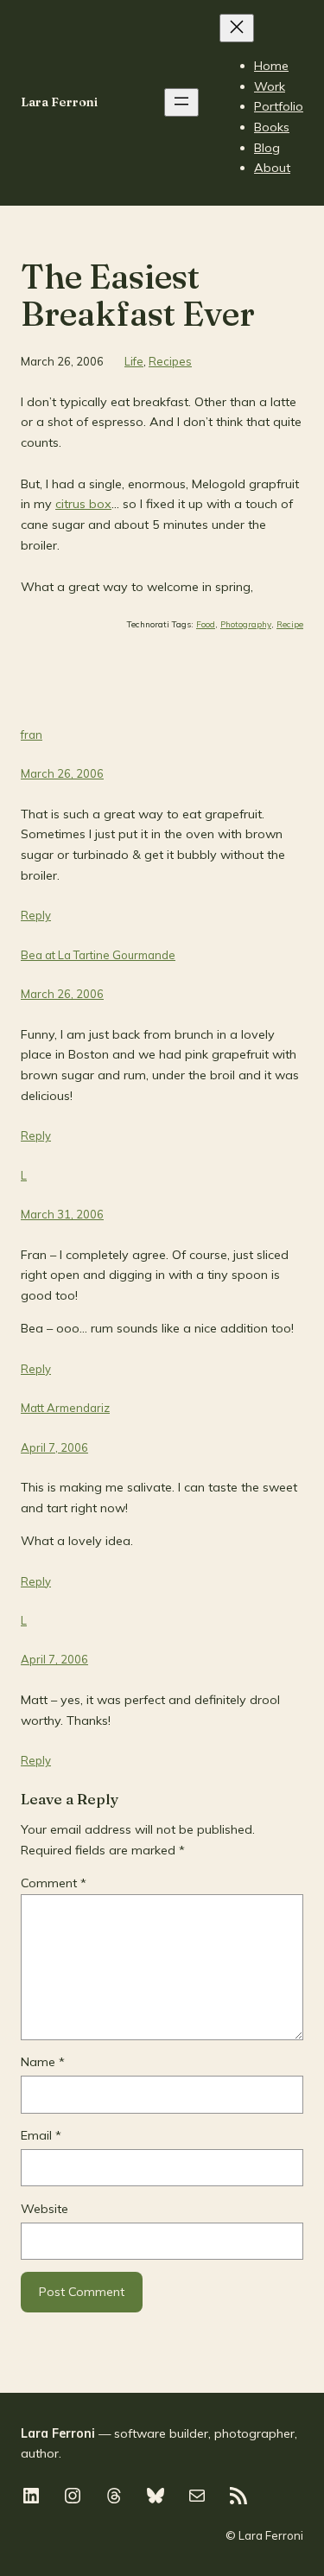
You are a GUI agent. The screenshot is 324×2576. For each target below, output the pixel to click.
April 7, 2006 (54, 1447)
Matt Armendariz (65, 1408)
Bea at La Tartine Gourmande (98, 955)
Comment (54, 1883)
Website (44, 2209)
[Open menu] (181, 102)
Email (41, 2135)
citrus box (83, 504)
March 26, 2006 (62, 773)
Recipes (170, 361)
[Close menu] (237, 28)
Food (206, 624)
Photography (246, 624)
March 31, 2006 (62, 1214)
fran (32, 735)
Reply (36, 915)
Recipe (290, 624)
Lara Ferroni (59, 102)
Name (43, 2062)
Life (134, 361)
